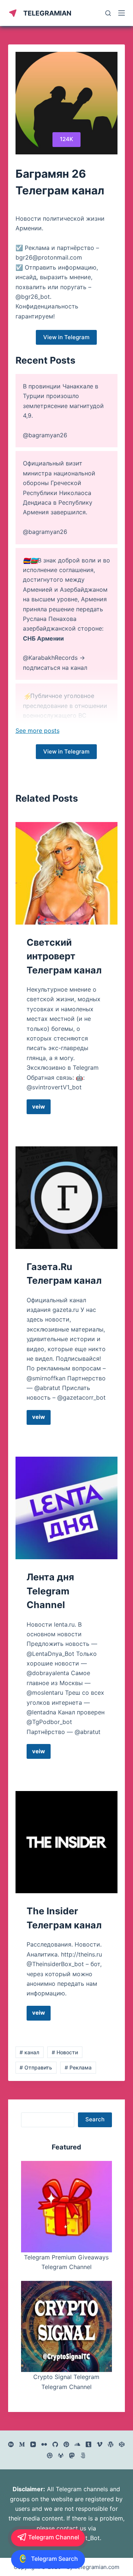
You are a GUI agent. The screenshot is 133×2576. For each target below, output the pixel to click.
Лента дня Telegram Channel (50, 1591)
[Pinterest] (66, 2444)
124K (66, 139)
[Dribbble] (50, 2455)
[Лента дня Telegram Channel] (67, 1508)
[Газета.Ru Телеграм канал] (67, 1198)
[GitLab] (61, 2455)
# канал (29, 2052)
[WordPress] (111, 2444)
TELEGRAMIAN (47, 13)
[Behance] (11, 2444)
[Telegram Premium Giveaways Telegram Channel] (67, 2207)
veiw (41, 1109)
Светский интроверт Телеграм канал (64, 956)
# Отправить (36, 2067)
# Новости (65, 2052)
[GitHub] (55, 2444)
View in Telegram (66, 337)
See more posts (37, 731)
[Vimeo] (100, 2444)
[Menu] (122, 13)
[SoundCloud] (77, 2444)
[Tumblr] (88, 2444)
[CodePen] (122, 2444)
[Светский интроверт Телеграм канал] (67, 873)
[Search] (108, 13)
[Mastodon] (72, 2455)
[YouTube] (33, 2444)
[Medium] (22, 2444)
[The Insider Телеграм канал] (67, 1842)
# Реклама (78, 2067)
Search (95, 2119)
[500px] (83, 2455)
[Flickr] (44, 2444)
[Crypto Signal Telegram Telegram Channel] (67, 2327)
